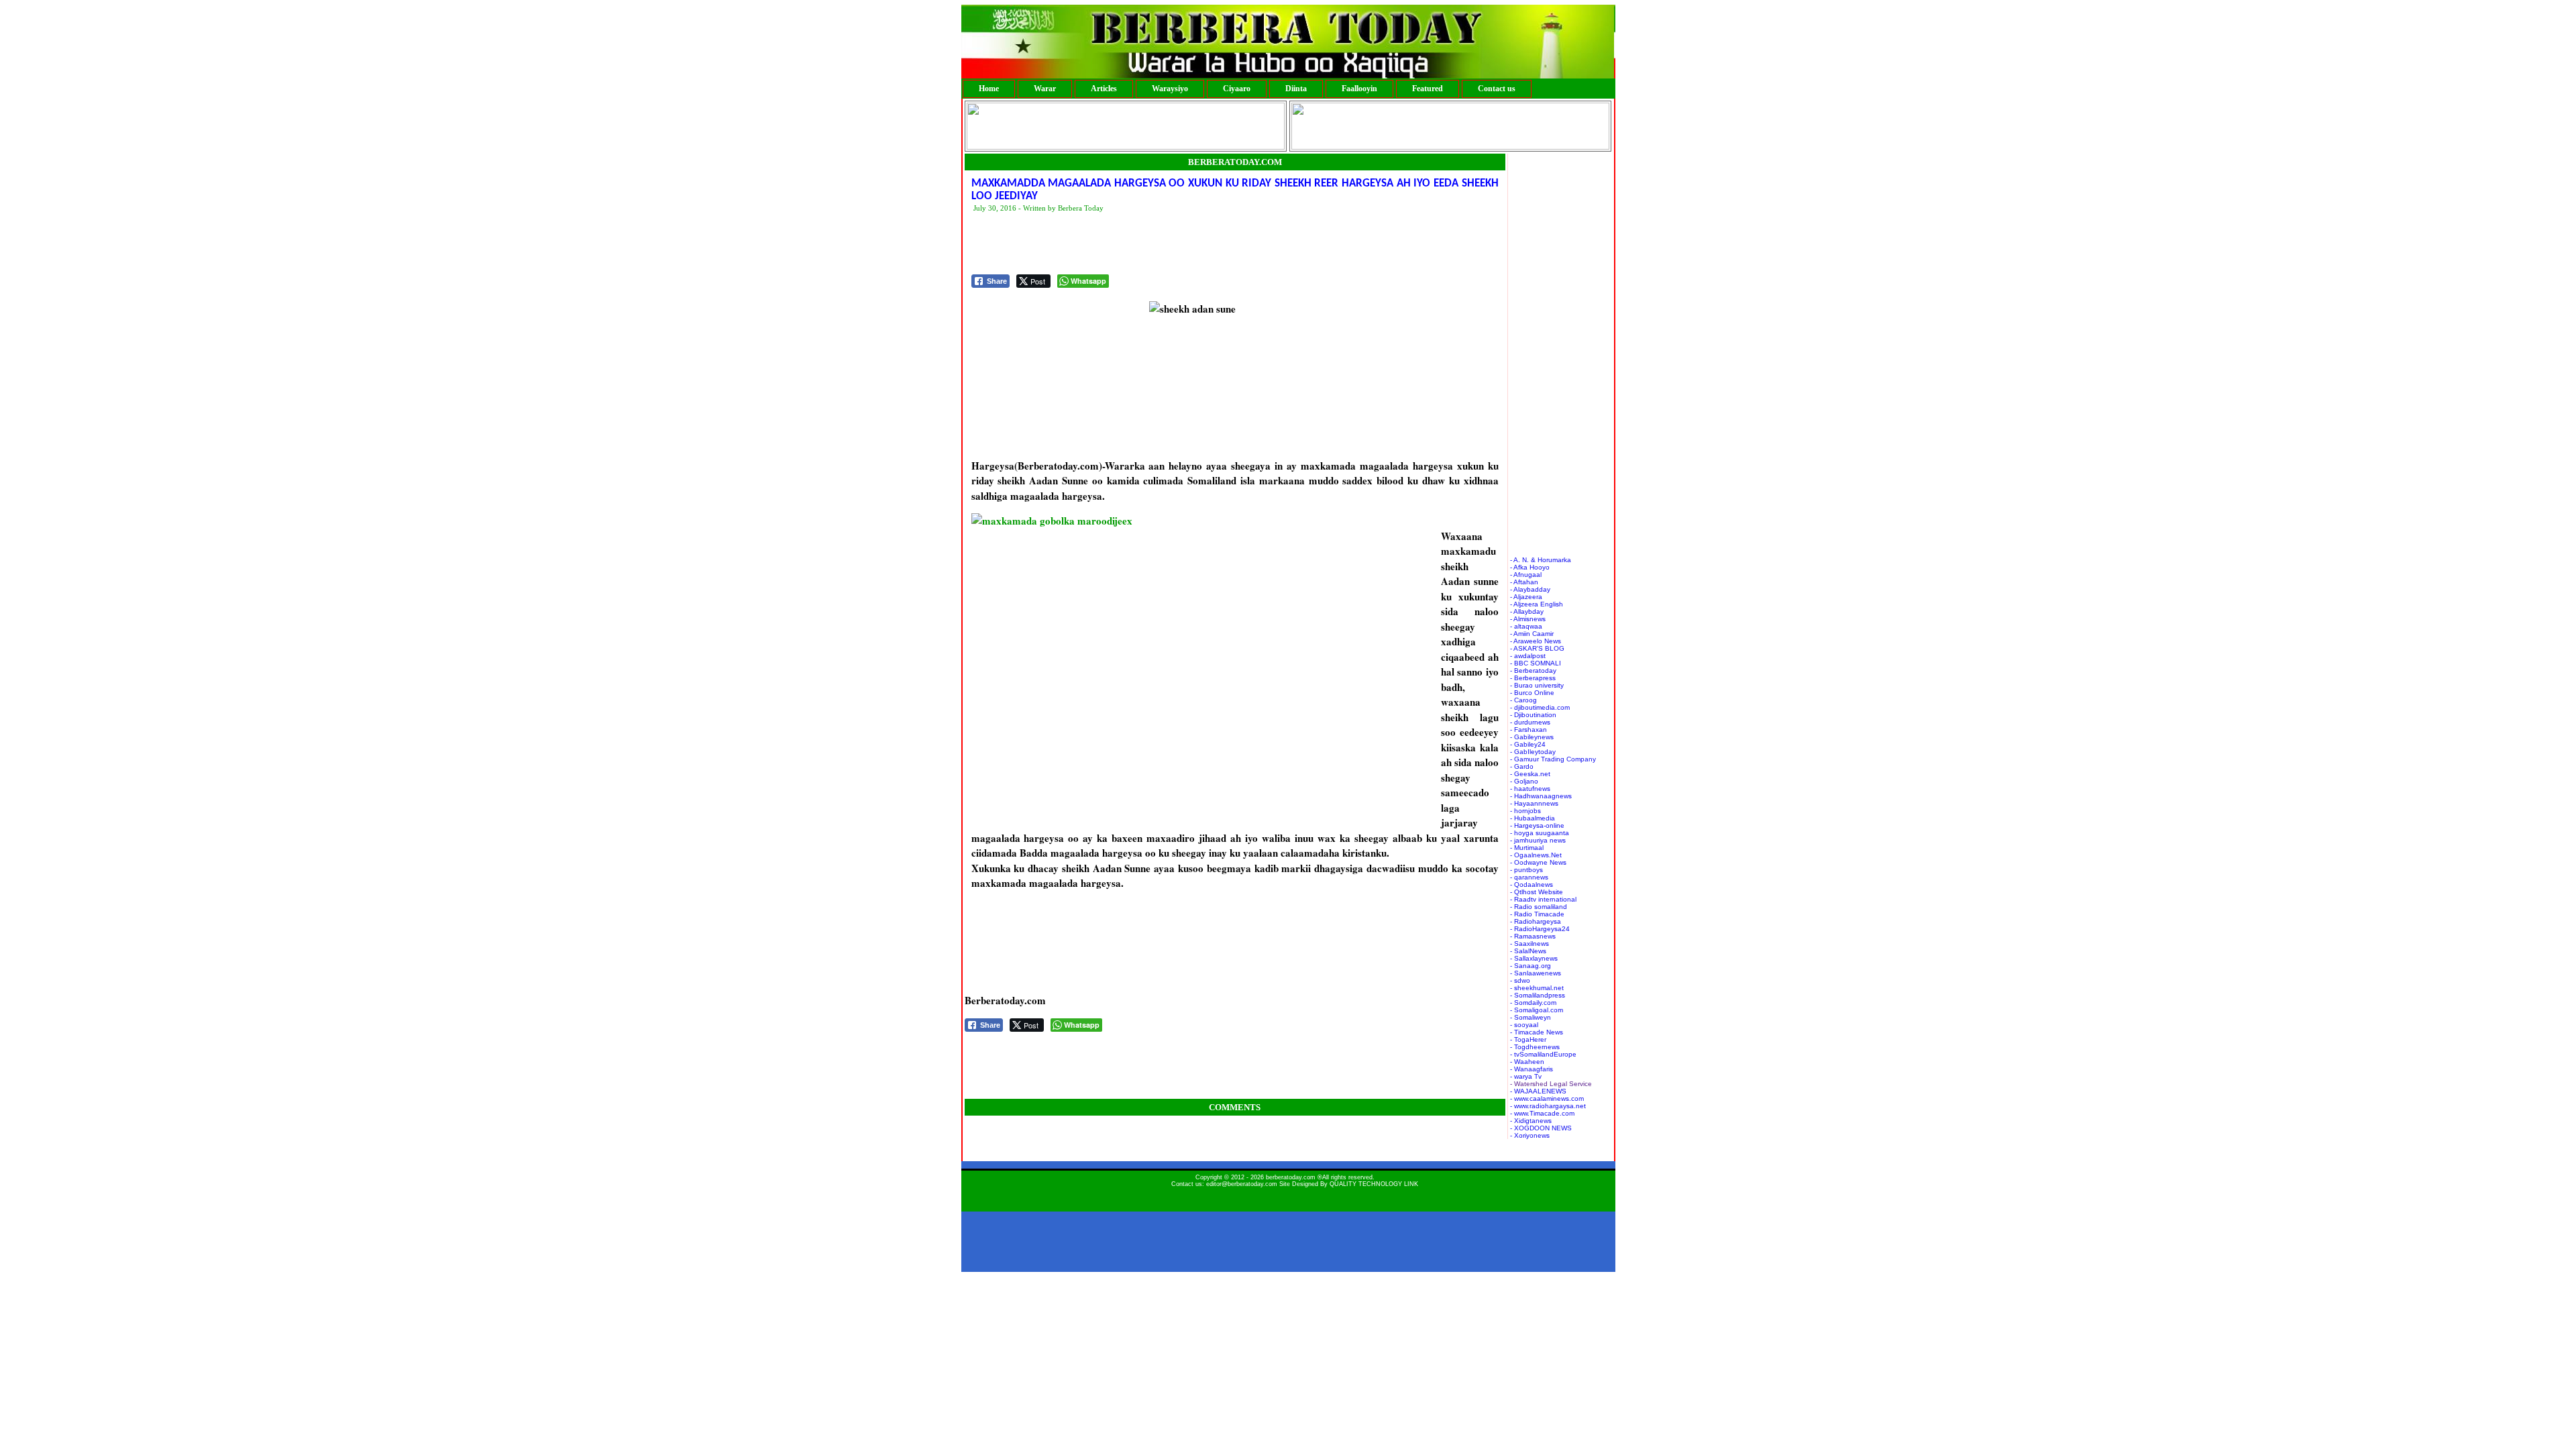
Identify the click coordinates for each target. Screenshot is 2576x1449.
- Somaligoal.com (1537, 1010)
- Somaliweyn (1531, 1017)
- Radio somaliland (1539, 907)
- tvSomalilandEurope (1543, 1054)
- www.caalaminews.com (1547, 1098)
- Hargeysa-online (1537, 825)
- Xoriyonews (1530, 1135)
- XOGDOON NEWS (1541, 1128)
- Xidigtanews (1531, 1121)
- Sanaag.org (1531, 966)
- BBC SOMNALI (1536, 663)
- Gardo (1522, 766)
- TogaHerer (1528, 1039)
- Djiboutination (1533, 715)
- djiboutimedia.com (1540, 707)
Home (989, 89)
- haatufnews (1530, 789)
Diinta (1296, 89)
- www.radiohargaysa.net (1548, 1106)
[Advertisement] (1216, 244)
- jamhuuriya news (1538, 840)
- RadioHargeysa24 (1540, 929)
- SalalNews (1528, 951)
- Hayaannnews (1534, 803)
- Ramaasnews (1533, 936)
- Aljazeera (1526, 597)
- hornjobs (1525, 811)
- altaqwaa (1526, 626)
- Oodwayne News (1538, 862)
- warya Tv (1526, 1076)
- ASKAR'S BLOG (1537, 648)
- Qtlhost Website (1537, 892)
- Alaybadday (1530, 589)
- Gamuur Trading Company (1553, 759)
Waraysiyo (1170, 89)
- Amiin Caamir (1532, 634)
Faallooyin (1359, 89)
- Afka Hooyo (1530, 567)
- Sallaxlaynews (1534, 958)
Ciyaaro (1237, 89)
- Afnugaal (1526, 575)
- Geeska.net (1530, 774)
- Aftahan (1524, 582)
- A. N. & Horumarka (1541, 560)
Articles (1104, 89)
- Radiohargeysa (1536, 921)
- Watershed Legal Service (1551, 1084)
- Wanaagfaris (1532, 1069)
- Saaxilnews (1529, 944)
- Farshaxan (1528, 730)
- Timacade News (1537, 1032)
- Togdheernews (1535, 1047)
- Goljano (1524, 781)
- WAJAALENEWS (1538, 1091)
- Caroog (1523, 700)
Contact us (1497, 89)
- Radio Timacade (1537, 914)
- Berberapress (1533, 678)
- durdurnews (1530, 722)
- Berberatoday (1533, 670)
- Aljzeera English (1537, 604)
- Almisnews (1528, 619)
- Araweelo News (1536, 641)
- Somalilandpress (1538, 995)
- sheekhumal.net (1537, 988)
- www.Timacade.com (1542, 1113)
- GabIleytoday (1533, 752)
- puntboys (1526, 870)
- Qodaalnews (1532, 884)
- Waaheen (1527, 1062)
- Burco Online (1532, 693)
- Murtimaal (1527, 848)
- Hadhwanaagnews (1541, 796)
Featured (1428, 89)
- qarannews (1529, 877)
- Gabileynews (1532, 737)
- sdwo (1520, 980)
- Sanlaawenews (1536, 973)
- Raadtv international (1543, 899)
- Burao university (1537, 685)
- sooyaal (1524, 1025)
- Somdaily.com (1533, 1003)
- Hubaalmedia (1533, 818)
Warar (1045, 89)
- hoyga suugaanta (1540, 833)
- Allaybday (1527, 611)
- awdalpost (1528, 656)
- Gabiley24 (1528, 744)
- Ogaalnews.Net (1536, 855)
